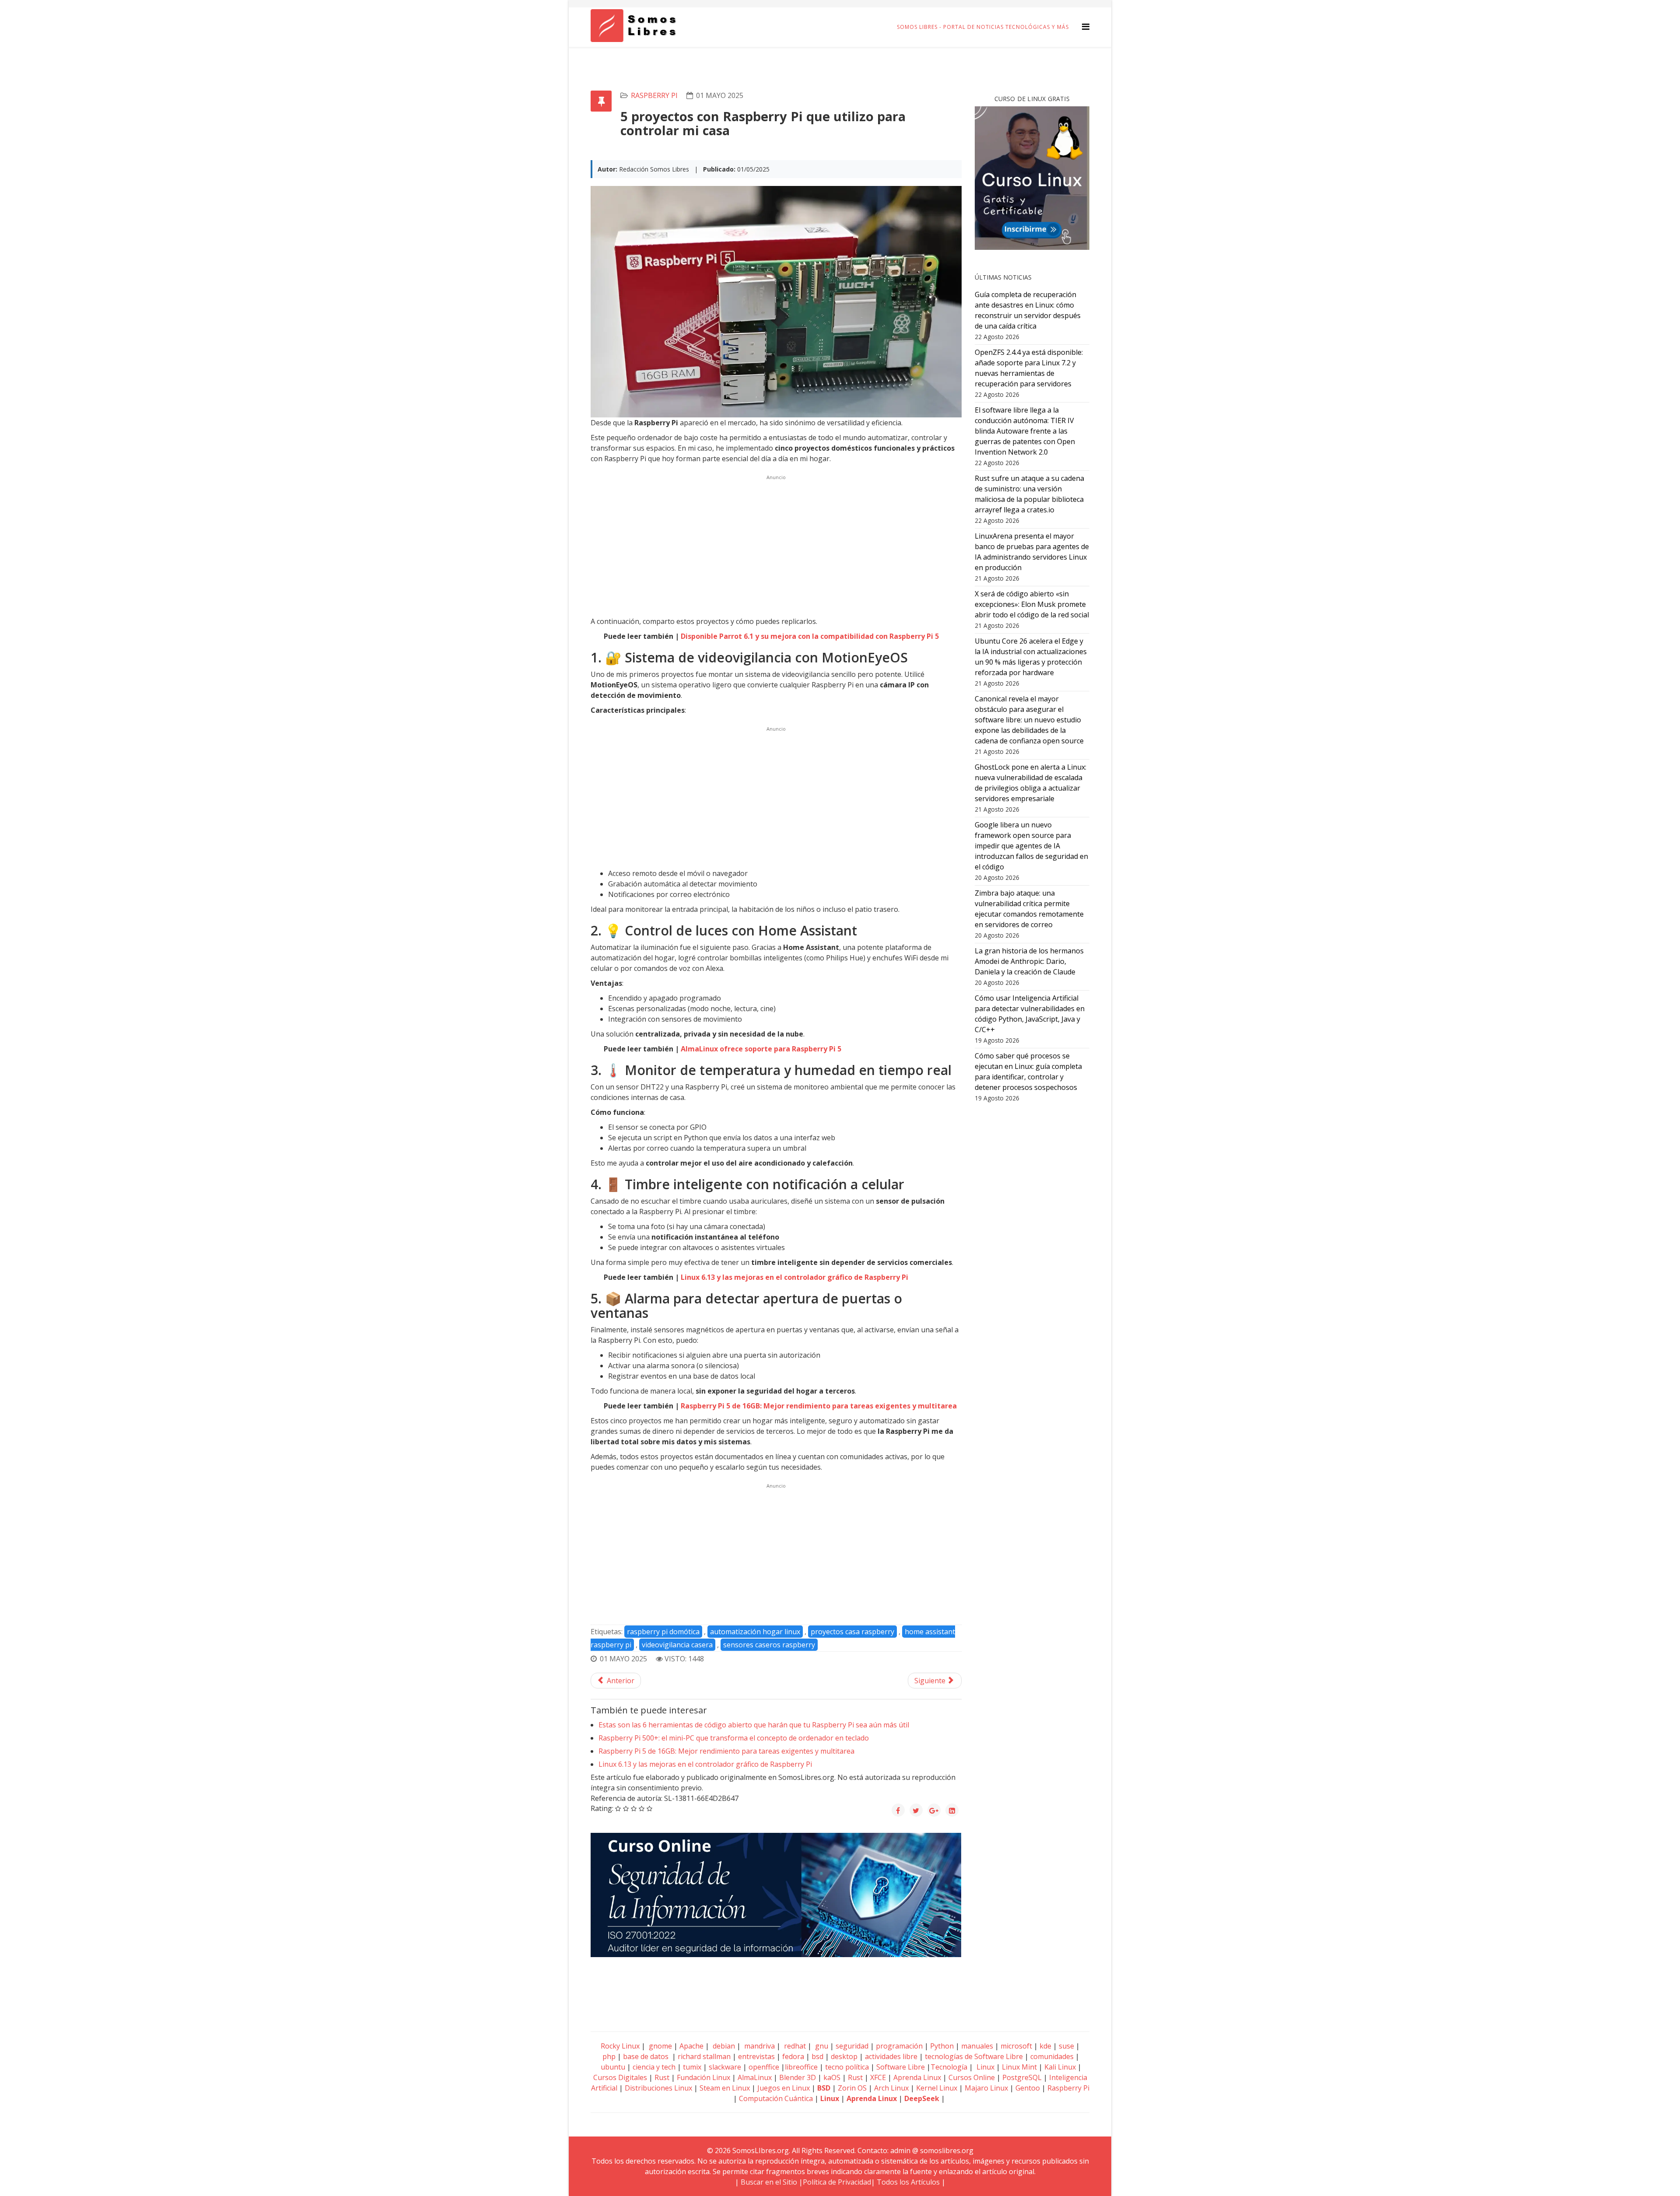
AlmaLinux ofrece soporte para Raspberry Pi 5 (761, 1049)
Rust (662, 2077)
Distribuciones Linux (658, 2088)
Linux (985, 2067)
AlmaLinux (755, 2077)
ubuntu (613, 2067)
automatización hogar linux (755, 1632)
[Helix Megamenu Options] (1086, 26)
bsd (817, 2056)
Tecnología (949, 2067)
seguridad (852, 2046)
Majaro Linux (986, 2088)
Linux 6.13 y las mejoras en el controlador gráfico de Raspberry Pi (794, 1277)
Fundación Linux (703, 2077)
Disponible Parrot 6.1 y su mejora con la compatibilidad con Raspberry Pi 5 (810, 636)
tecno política (847, 2067)
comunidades (1052, 2056)
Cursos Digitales (620, 2077)
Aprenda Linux (917, 2077)
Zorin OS (852, 2088)
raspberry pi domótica (663, 1632)
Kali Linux (1060, 2067)
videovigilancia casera (677, 1645)
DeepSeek (922, 2098)
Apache (691, 2046)
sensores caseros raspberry (769, 1645)
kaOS (832, 2077)
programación (899, 2046)
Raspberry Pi (654, 95)
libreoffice (801, 2067)
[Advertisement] (776, 544)
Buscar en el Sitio (769, 2182)
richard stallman (704, 2056)
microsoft (1016, 2046)
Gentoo (1028, 2088)
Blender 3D (798, 2077)
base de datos (646, 2056)
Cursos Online (972, 2077)
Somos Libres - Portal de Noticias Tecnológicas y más (983, 27)
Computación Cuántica (776, 2098)
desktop (844, 2056)
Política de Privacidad (837, 2182)
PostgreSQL (1022, 2077)
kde (1045, 2046)
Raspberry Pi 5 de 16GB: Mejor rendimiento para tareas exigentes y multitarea (819, 1406)
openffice (764, 2067)
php (609, 2056)
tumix (692, 2067)
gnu (821, 2046)
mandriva (759, 2046)
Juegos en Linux (784, 2088)
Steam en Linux (725, 2088)
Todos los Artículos (908, 2182)
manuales (977, 2046)
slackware (725, 2067)
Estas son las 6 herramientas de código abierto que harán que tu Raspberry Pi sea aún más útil (754, 1725)
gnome (660, 2046)
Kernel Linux (937, 2088)
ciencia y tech (654, 2067)
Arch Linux (891, 2088)
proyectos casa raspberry (852, 1632)
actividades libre (891, 2056)
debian (723, 2046)
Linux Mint (1019, 2067)
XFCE (879, 2077)
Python (942, 2046)
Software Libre (901, 2067)
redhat (794, 2046)
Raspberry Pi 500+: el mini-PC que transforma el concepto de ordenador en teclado (734, 1738)
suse (1066, 2046)
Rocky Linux (620, 2046)
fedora (793, 2056)
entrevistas (756, 2056)
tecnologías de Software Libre (974, 2056)
